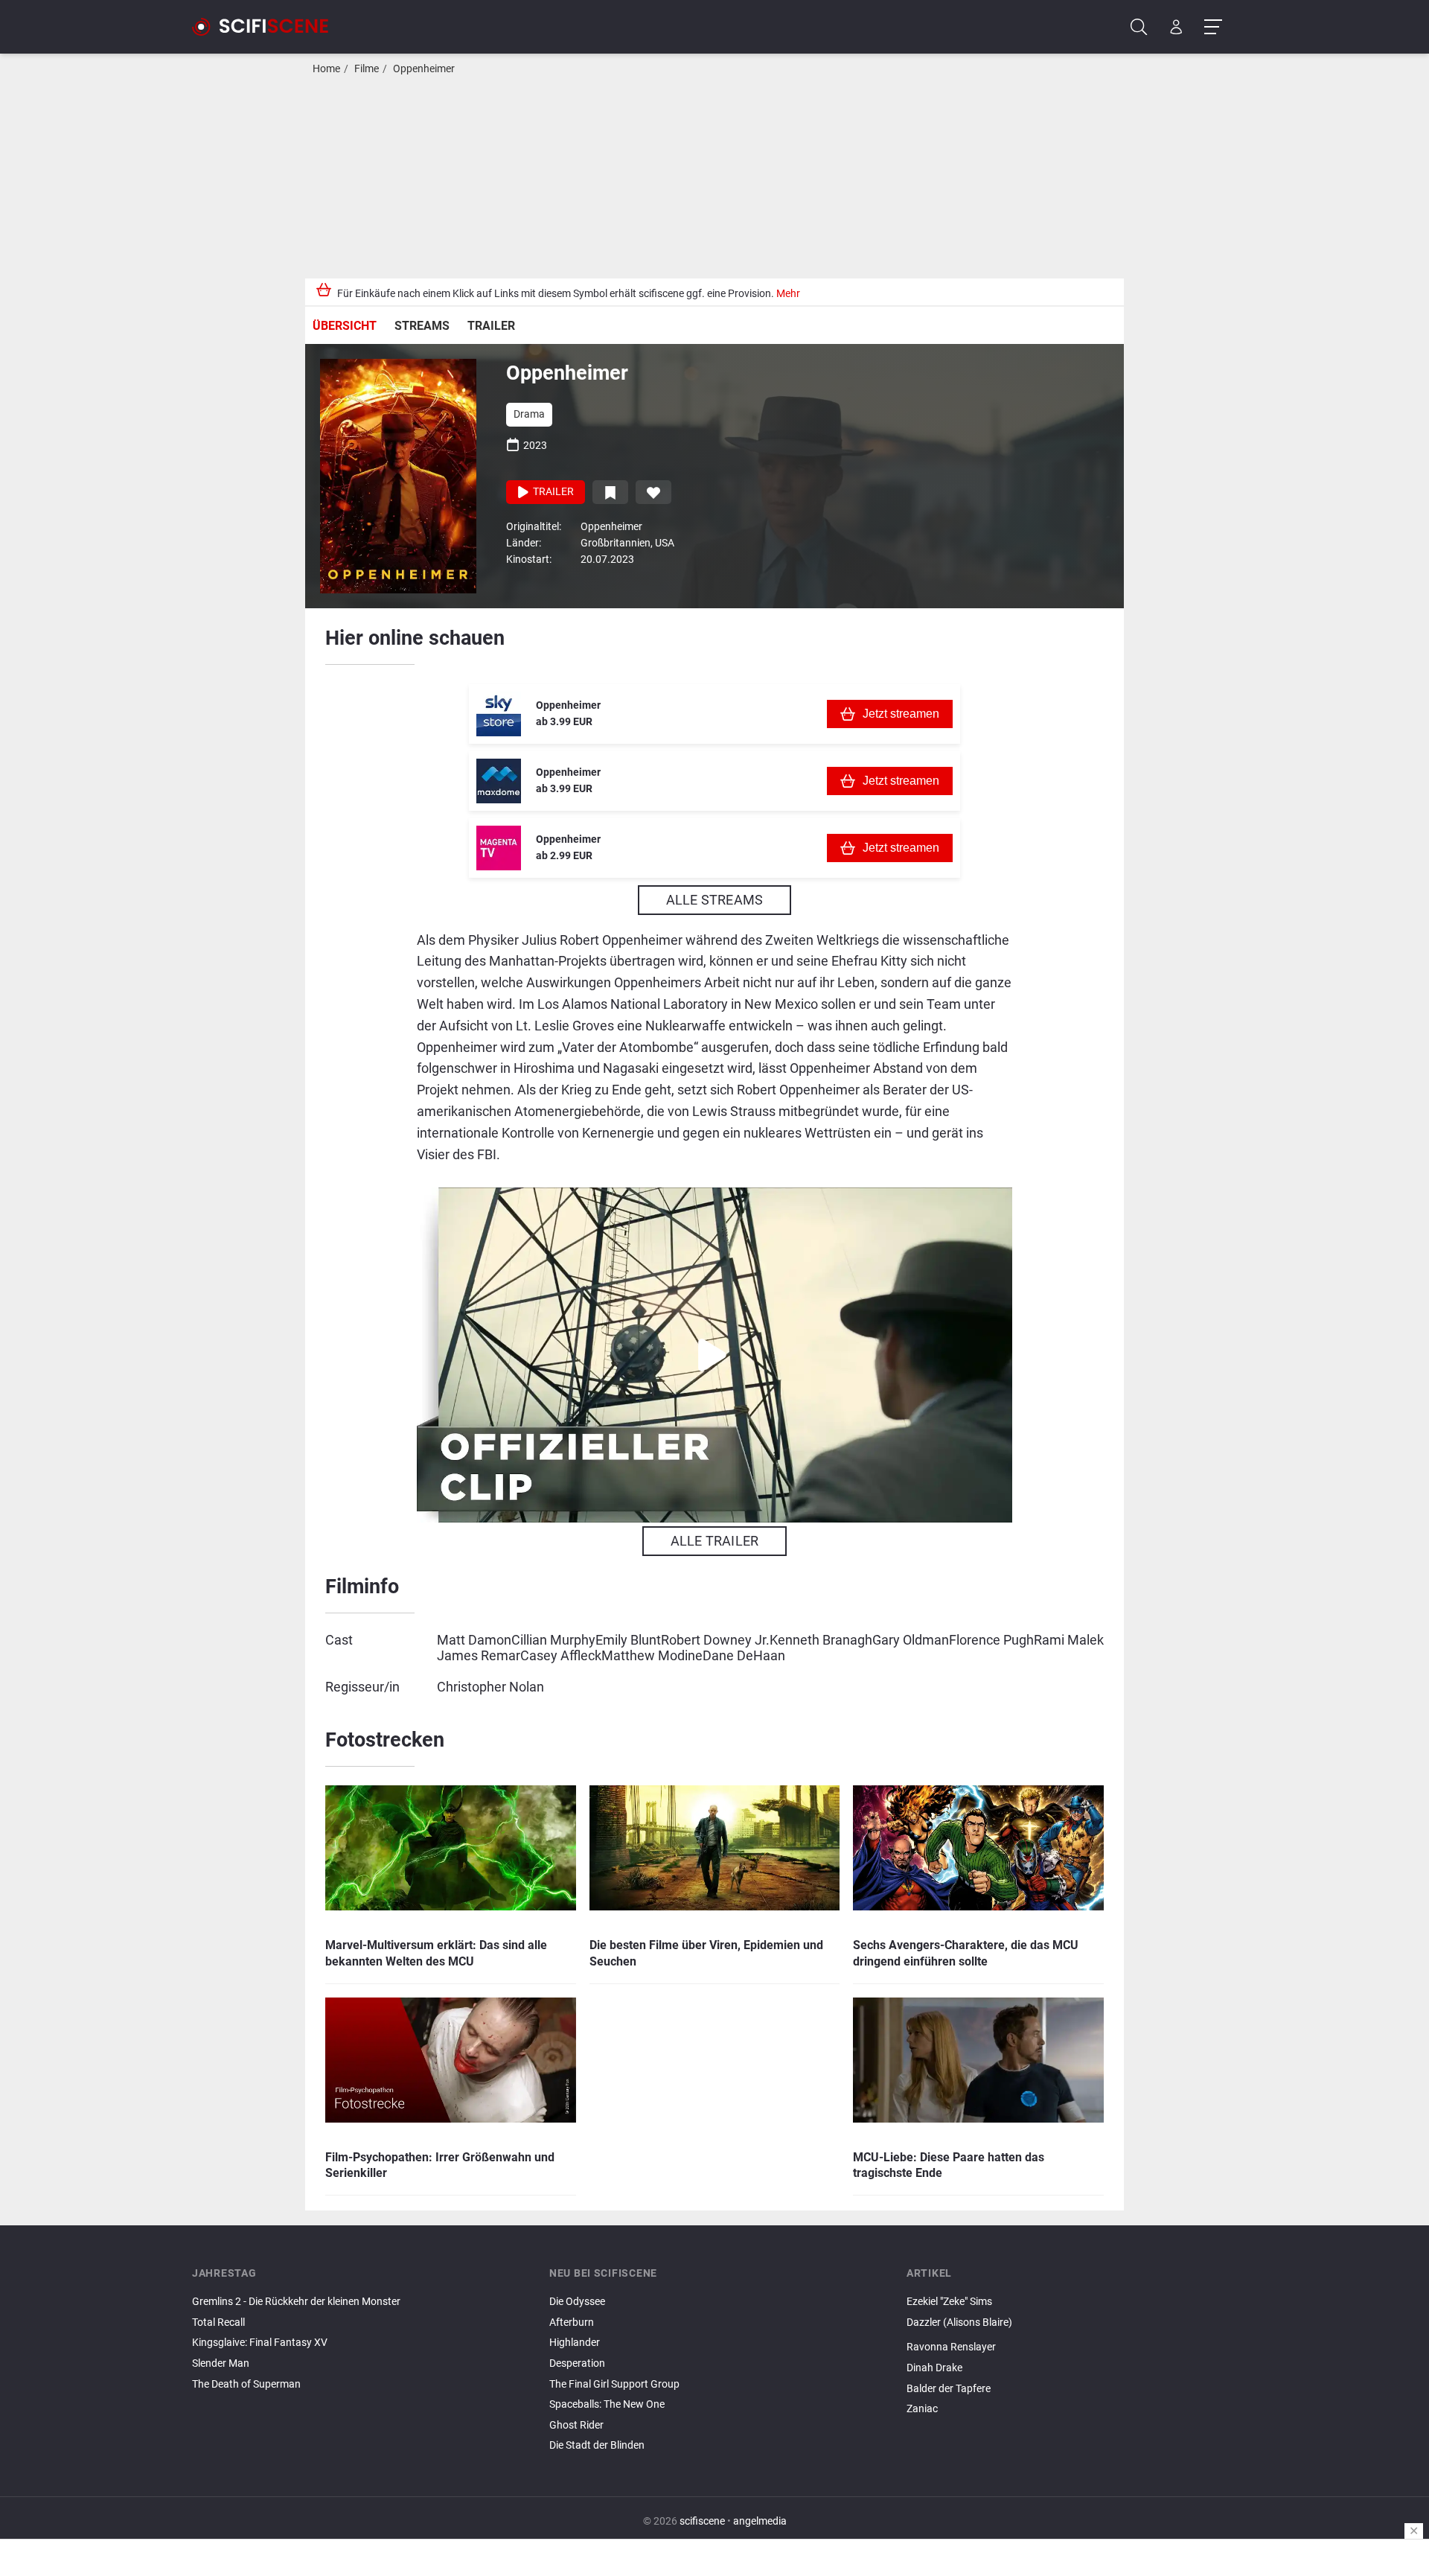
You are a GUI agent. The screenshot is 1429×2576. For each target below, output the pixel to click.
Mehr (788, 294)
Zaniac (922, 2409)
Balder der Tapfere (949, 2389)
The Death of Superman (246, 2384)
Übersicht (345, 326)
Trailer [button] (552, 492)
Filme (367, 69)
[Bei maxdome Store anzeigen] (499, 781)
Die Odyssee (577, 2302)
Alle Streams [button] (714, 900)
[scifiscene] (266, 27)
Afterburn (572, 2322)
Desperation (577, 2363)
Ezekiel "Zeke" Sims (949, 2302)
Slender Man (221, 2363)
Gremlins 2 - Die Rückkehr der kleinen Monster (296, 2302)
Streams (422, 326)
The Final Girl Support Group (614, 2384)
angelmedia (760, 2521)
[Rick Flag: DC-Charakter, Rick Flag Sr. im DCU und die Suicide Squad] (1072, 2335)
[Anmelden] (1176, 27)
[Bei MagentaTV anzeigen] (499, 848)
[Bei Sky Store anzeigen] (499, 714)
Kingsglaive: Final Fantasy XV (260, 2343)
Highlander (575, 2343)
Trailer (491, 326)
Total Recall (218, 2322)
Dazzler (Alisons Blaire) (959, 2322)
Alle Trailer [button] (714, 1541)
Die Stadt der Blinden (597, 2445)
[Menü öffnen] (1213, 27)
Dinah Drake (934, 2368)
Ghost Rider (576, 2425)
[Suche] (1139, 27)
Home (326, 69)
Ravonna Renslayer (951, 2347)
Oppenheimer (424, 69)
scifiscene (702, 2521)
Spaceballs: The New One (607, 2404)
